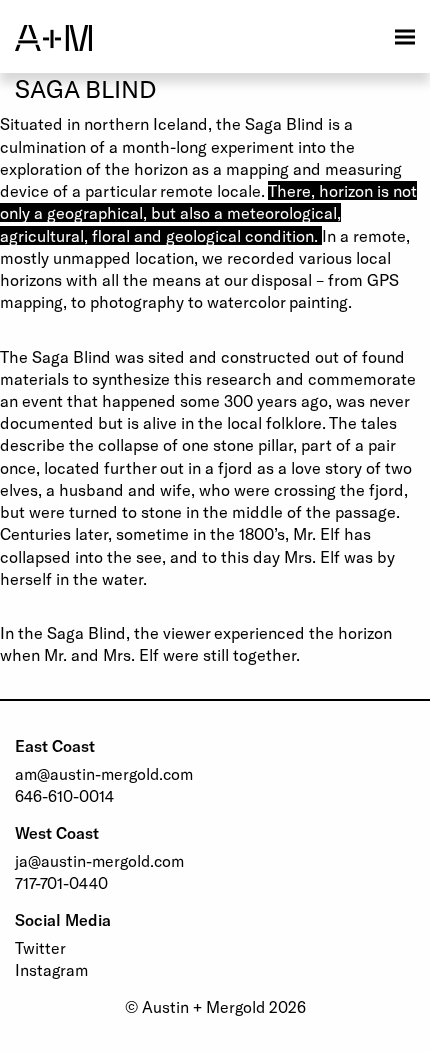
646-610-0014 (64, 795)
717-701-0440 (61, 882)
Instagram (51, 969)
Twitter (40, 947)
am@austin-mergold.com (104, 773)
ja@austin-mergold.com (99, 860)
